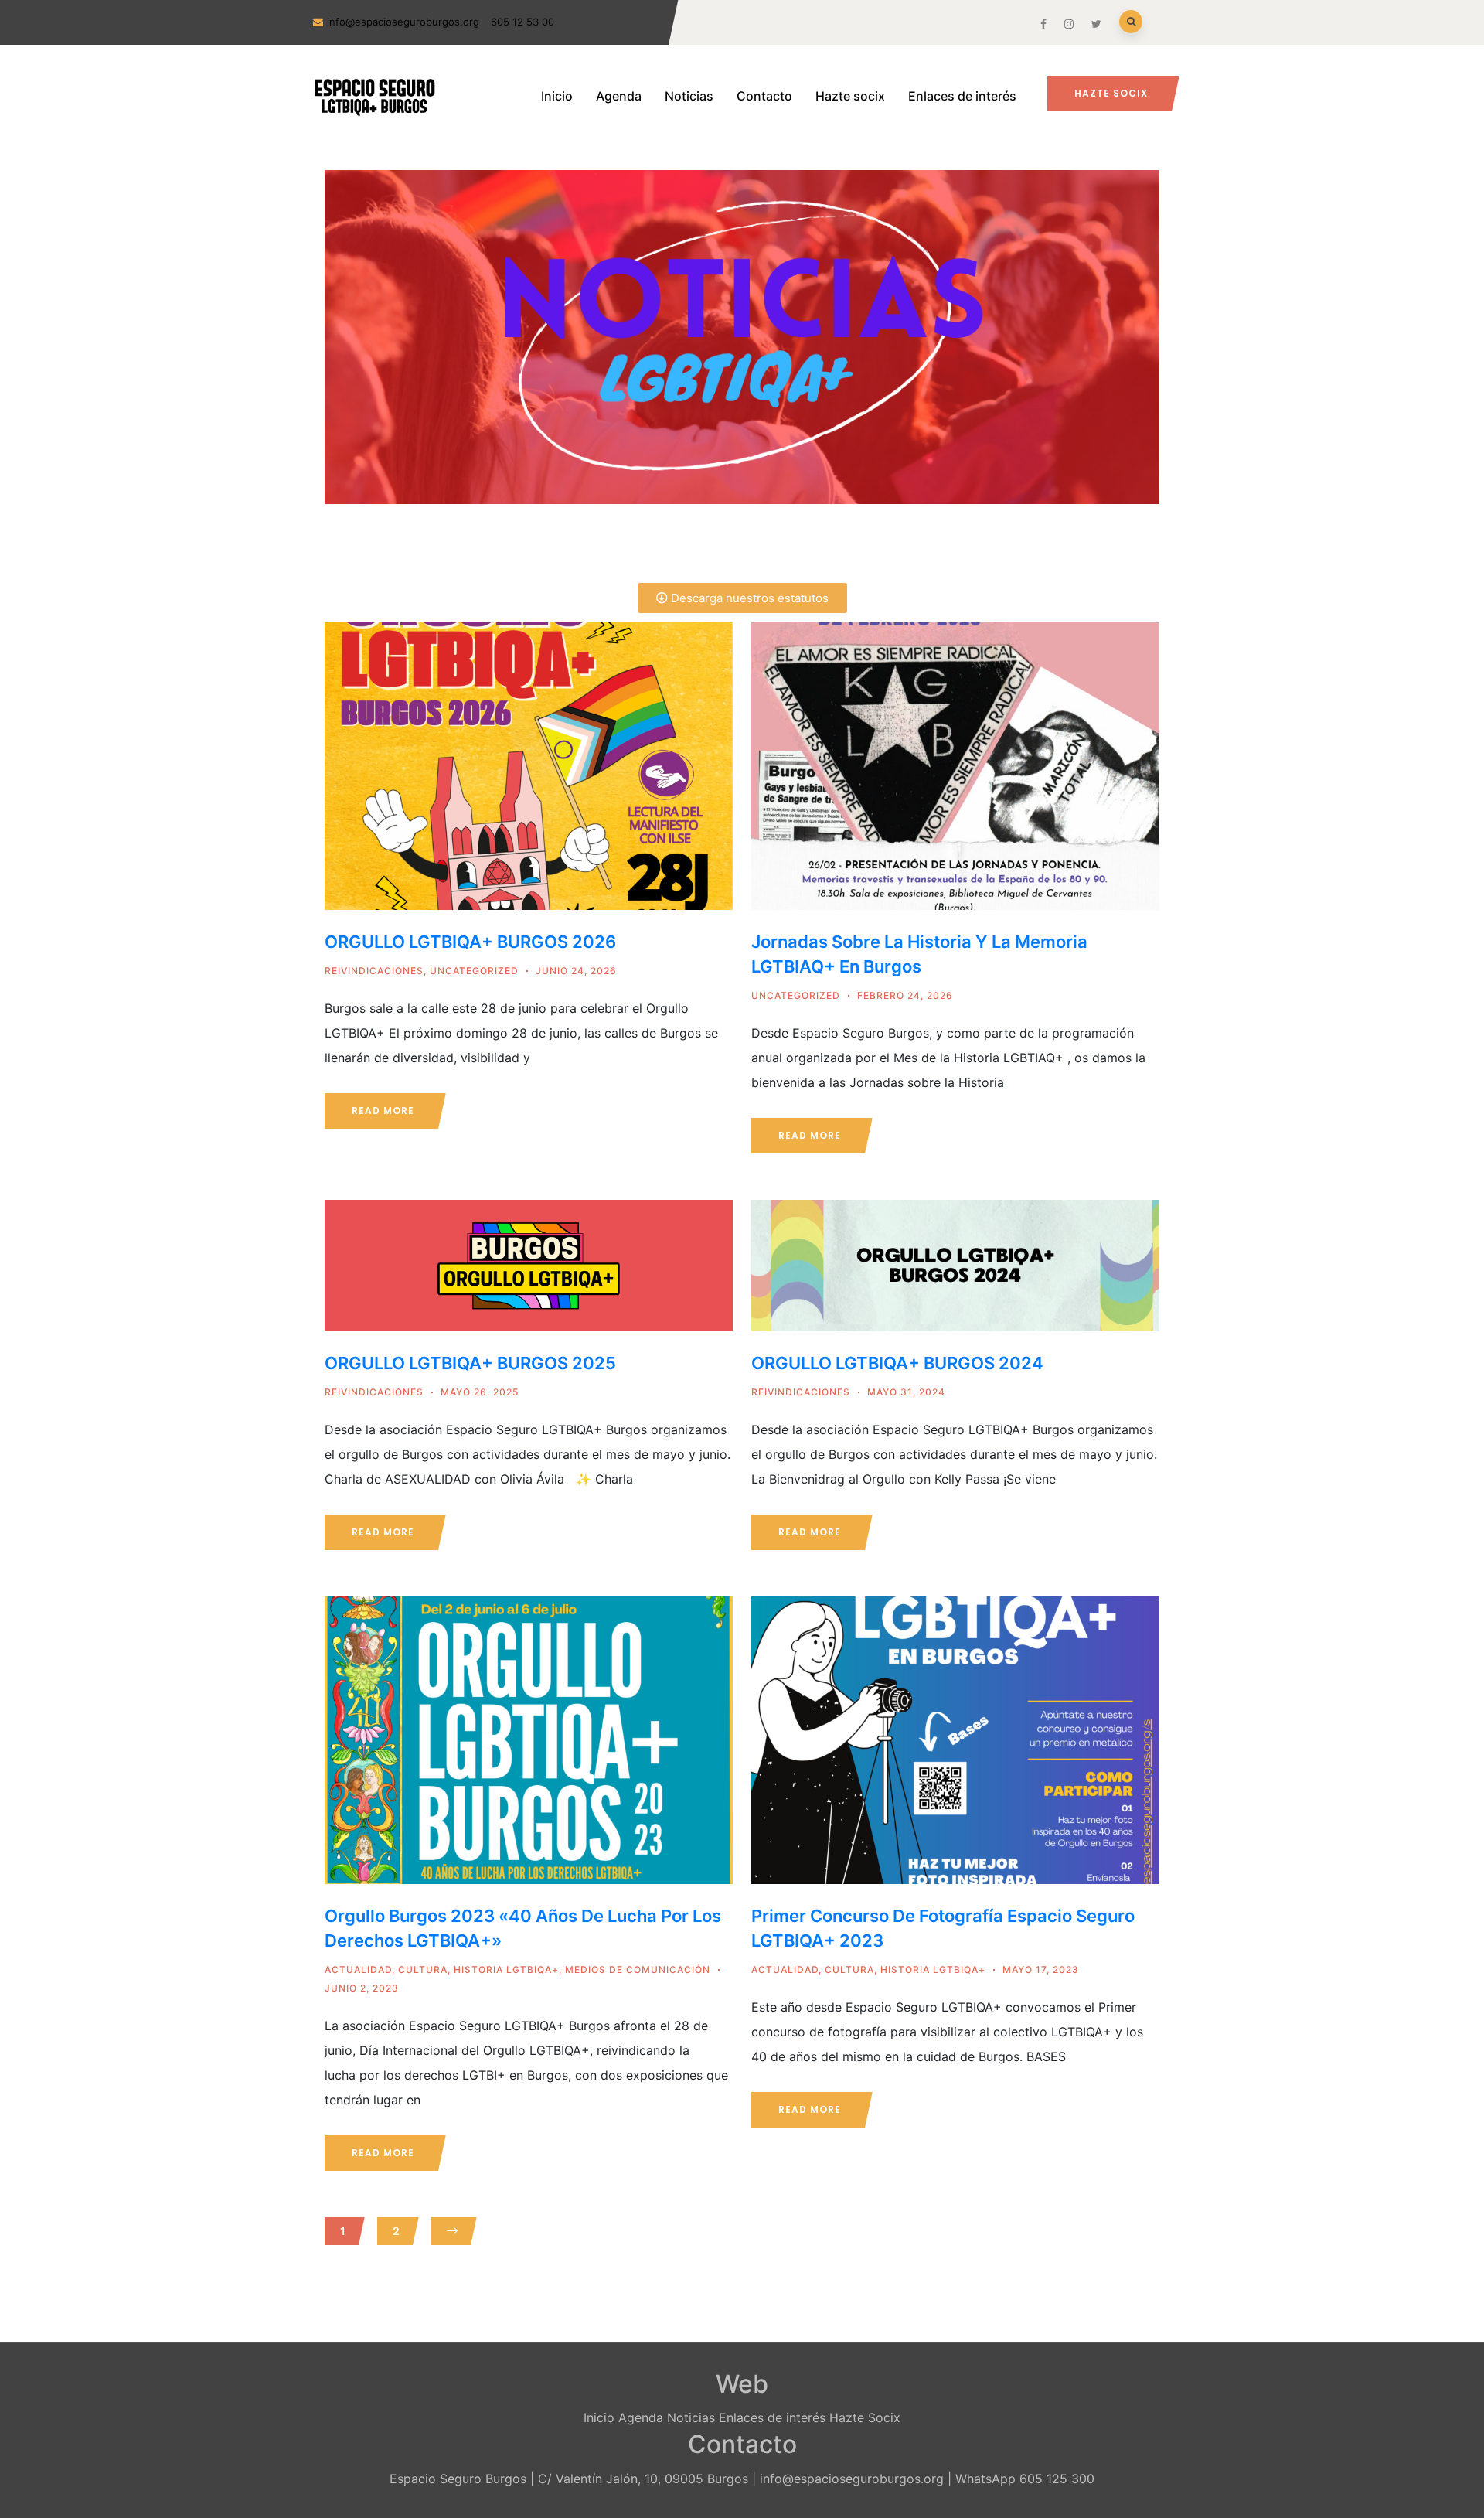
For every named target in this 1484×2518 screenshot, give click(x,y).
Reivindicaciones (374, 971)
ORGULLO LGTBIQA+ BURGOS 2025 (470, 1363)
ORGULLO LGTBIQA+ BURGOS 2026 (470, 942)
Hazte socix (850, 96)
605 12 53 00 (522, 22)
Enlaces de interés (962, 96)
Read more (383, 1111)
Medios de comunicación (638, 1969)
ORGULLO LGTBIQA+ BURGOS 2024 (897, 1363)
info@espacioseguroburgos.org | (856, 2479)
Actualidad (358, 1969)
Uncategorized (474, 971)
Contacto (764, 96)
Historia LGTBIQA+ (506, 1969)
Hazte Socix (865, 2417)
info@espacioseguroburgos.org (403, 22)
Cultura (423, 1969)
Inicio (557, 96)
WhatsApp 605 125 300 (1025, 2479)
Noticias (689, 96)
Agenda (619, 96)
